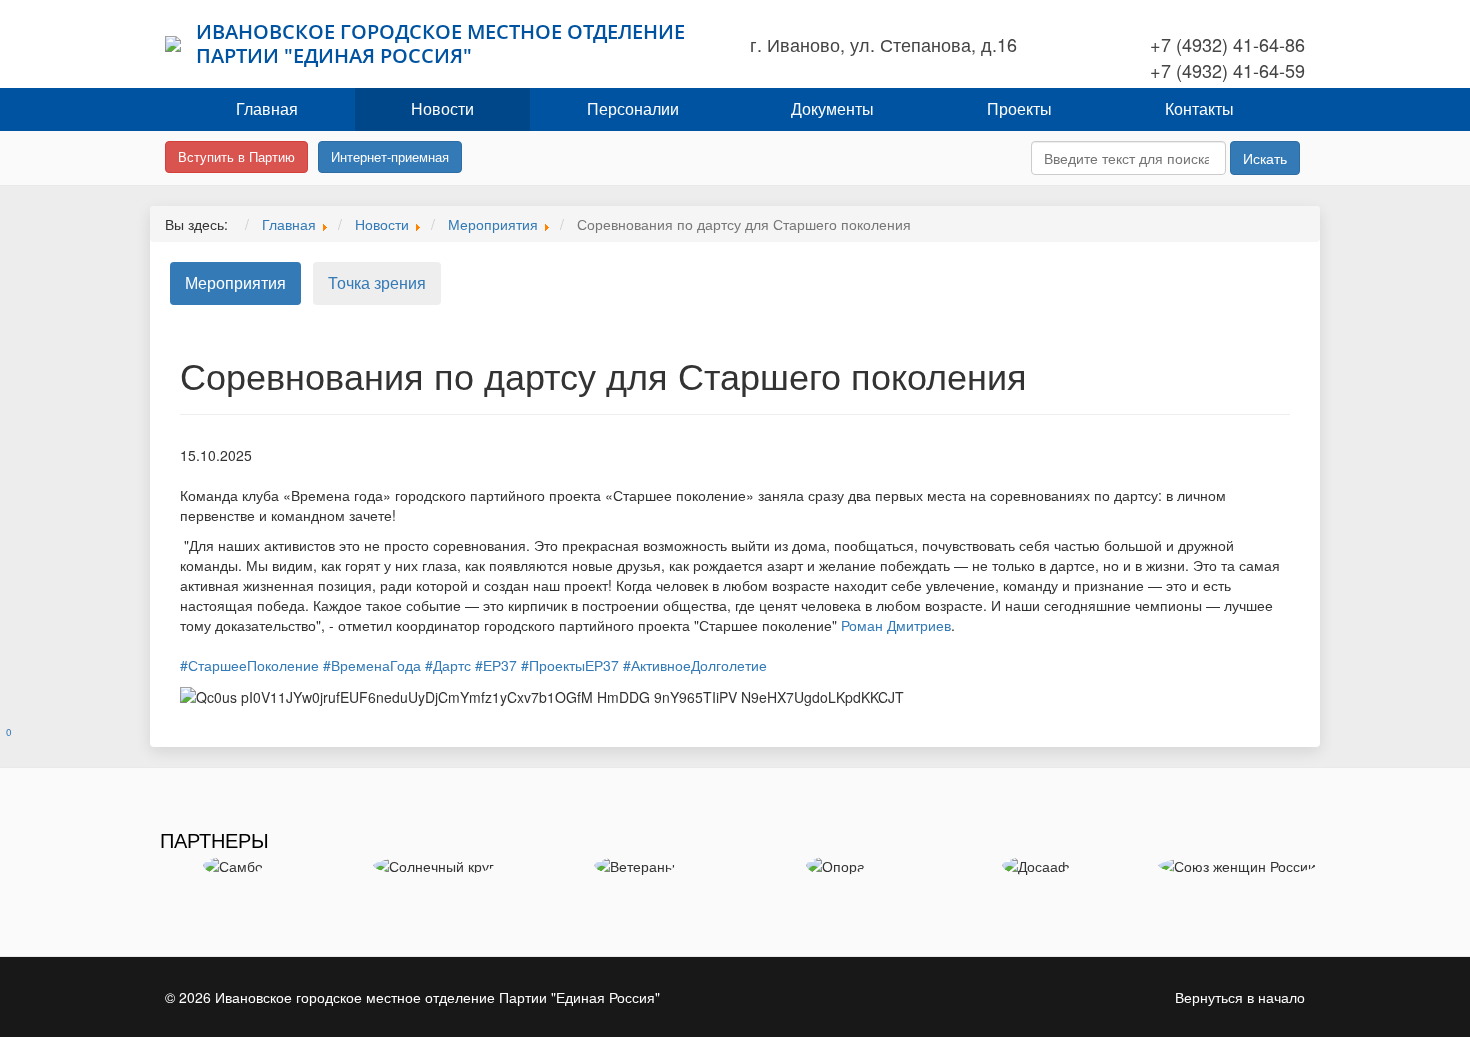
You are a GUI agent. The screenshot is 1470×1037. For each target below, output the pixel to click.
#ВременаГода (372, 665)
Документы (832, 108)
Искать (1265, 158)
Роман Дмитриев (896, 625)
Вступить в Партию (236, 156)
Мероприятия (235, 282)
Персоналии (633, 108)
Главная (267, 108)
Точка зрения (377, 282)
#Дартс (448, 665)
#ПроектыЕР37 (570, 665)
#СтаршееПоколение (249, 665)
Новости (442, 108)
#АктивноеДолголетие (695, 665)
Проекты (1019, 108)
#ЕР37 (496, 665)
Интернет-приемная (390, 156)
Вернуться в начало (1240, 997)
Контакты (1199, 108)
